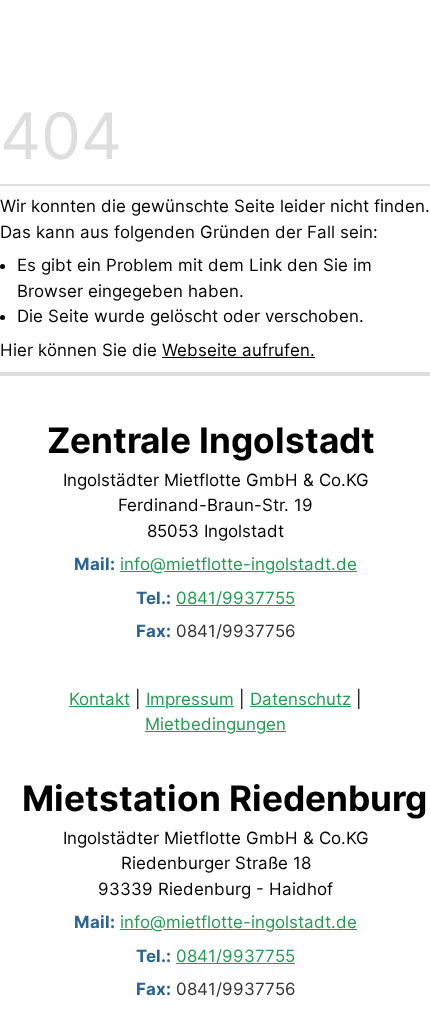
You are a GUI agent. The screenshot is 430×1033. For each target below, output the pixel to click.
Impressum (190, 699)
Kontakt (99, 699)
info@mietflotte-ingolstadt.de (238, 564)
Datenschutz (300, 699)
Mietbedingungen (215, 725)
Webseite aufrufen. (238, 350)
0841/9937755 (235, 597)
